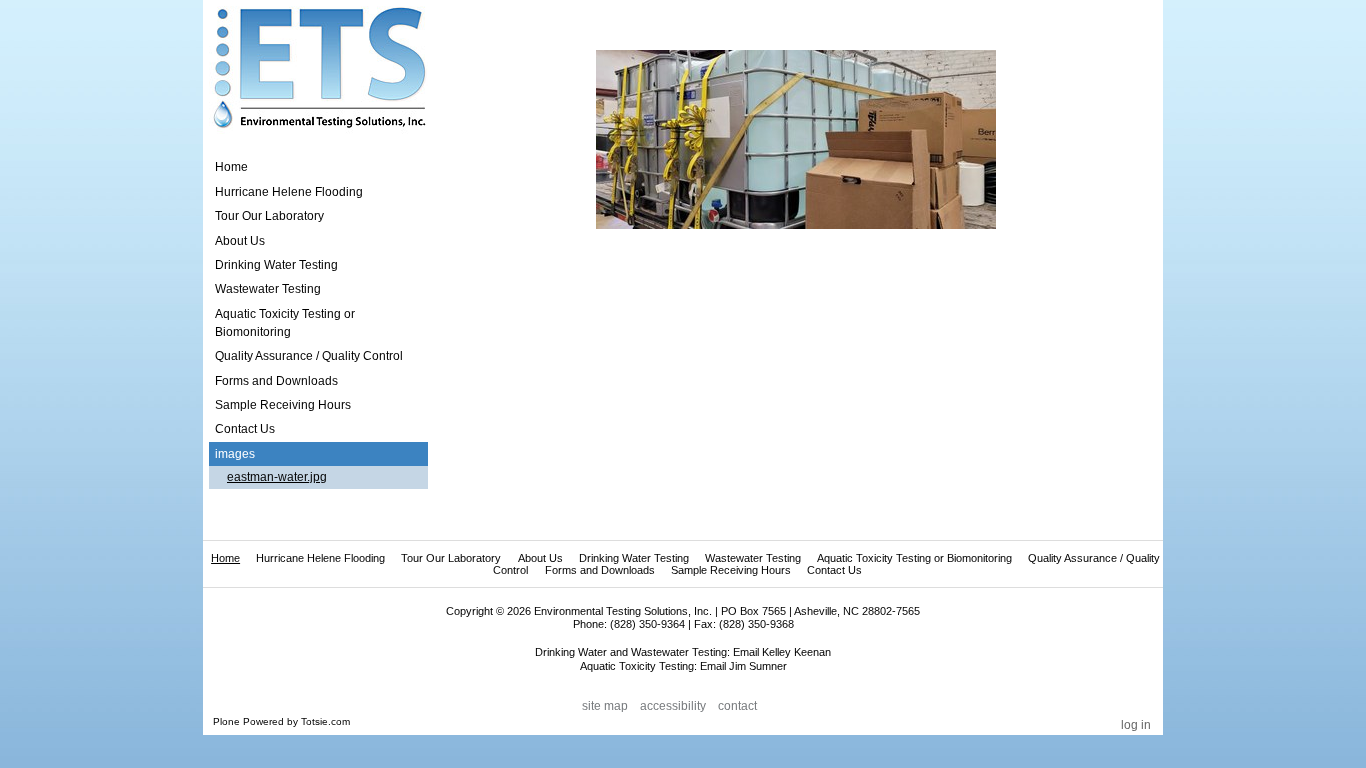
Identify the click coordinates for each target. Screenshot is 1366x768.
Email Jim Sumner (743, 666)
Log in (1136, 725)
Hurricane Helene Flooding (320, 558)
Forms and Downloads (600, 570)
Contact (737, 706)
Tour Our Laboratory (451, 558)
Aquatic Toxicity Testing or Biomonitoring (914, 558)
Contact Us (834, 570)
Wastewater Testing (753, 558)
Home (231, 167)
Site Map (605, 706)
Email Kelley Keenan (782, 652)
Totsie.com (325, 721)
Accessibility (673, 706)
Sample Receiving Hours (731, 570)
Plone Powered (248, 721)
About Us (540, 558)
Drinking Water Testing (634, 558)
